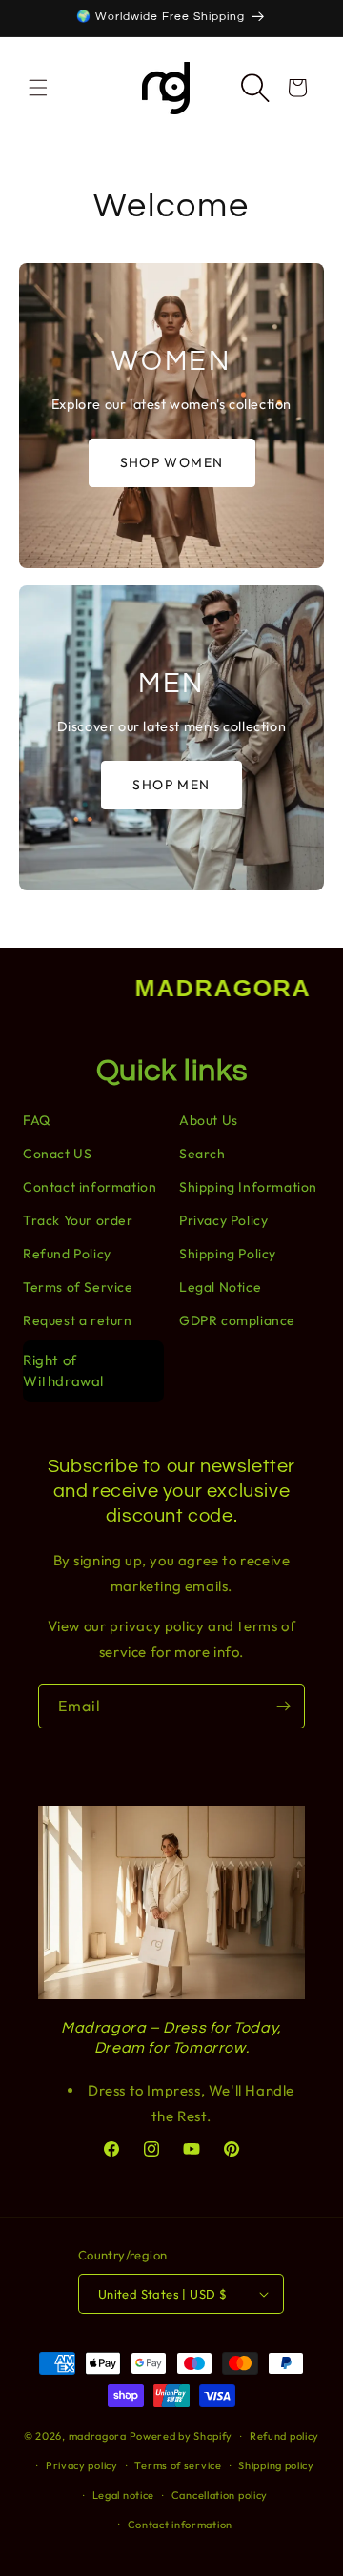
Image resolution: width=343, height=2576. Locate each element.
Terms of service (178, 2465)
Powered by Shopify (182, 2436)
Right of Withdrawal (63, 1371)
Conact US (57, 1154)
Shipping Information (248, 1187)
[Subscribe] (283, 1706)
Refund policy (284, 2436)
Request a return (78, 1320)
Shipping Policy (228, 1254)
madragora (98, 2436)
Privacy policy (82, 2465)
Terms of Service (78, 1287)
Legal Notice (220, 1287)
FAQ (37, 1120)
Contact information (90, 1187)
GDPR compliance (237, 1320)
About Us (209, 1120)
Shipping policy (276, 2465)
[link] (171, 416)
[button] (38, 88)
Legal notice (123, 2495)
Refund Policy (67, 1254)
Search (202, 1154)
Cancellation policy (220, 2495)
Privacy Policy (223, 1220)
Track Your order (78, 1220)
